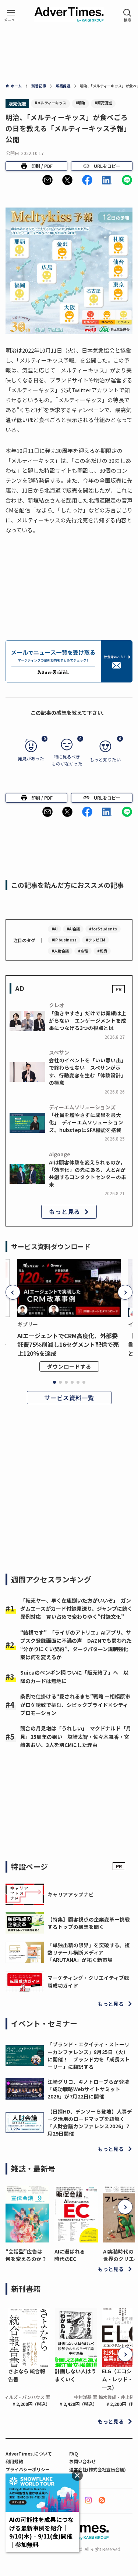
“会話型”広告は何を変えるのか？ (26, 2255)
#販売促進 (103, 103)
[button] (47, 180)
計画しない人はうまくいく (75, 2375)
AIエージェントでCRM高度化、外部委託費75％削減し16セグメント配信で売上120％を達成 (68, 1344)
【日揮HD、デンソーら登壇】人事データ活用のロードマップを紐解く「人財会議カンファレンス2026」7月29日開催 (90, 2123)
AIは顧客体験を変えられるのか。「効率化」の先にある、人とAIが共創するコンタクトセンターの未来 (88, 1173)
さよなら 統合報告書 (27, 2375)
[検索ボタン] (127, 15)
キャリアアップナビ (71, 1894)
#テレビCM (95, 940)
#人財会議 (60, 951)
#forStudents (103, 929)
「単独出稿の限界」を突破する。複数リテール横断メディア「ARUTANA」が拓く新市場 (89, 1952)
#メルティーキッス (50, 103)
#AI (54, 929)
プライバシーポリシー (28, 2469)
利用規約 (14, 2461)
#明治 (80, 103)
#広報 (83, 951)
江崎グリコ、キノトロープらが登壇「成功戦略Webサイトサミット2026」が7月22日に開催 (88, 2089)
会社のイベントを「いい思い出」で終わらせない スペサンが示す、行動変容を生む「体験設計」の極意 (88, 1071)
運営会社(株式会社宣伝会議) (98, 2469)
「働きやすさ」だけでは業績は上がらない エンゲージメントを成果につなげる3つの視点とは (88, 1021)
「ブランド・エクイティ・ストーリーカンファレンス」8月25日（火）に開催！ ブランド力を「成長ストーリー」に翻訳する (89, 2055)
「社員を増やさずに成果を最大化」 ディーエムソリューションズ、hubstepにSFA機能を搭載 (86, 1122)
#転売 (102, 951)
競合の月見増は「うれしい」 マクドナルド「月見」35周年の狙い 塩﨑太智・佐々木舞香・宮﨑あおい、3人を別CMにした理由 (76, 1736)
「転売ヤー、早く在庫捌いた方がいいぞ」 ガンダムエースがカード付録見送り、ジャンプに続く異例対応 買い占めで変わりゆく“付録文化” (76, 1609)
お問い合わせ (82, 2461)
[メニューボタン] (11, 15)
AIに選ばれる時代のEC (70, 2255)
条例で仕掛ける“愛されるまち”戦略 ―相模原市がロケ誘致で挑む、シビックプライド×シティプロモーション (75, 1705)
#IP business (64, 940)
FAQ (74, 2453)
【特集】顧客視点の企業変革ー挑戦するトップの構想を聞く (89, 1923)
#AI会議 (73, 929)
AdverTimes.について (29, 2453)
